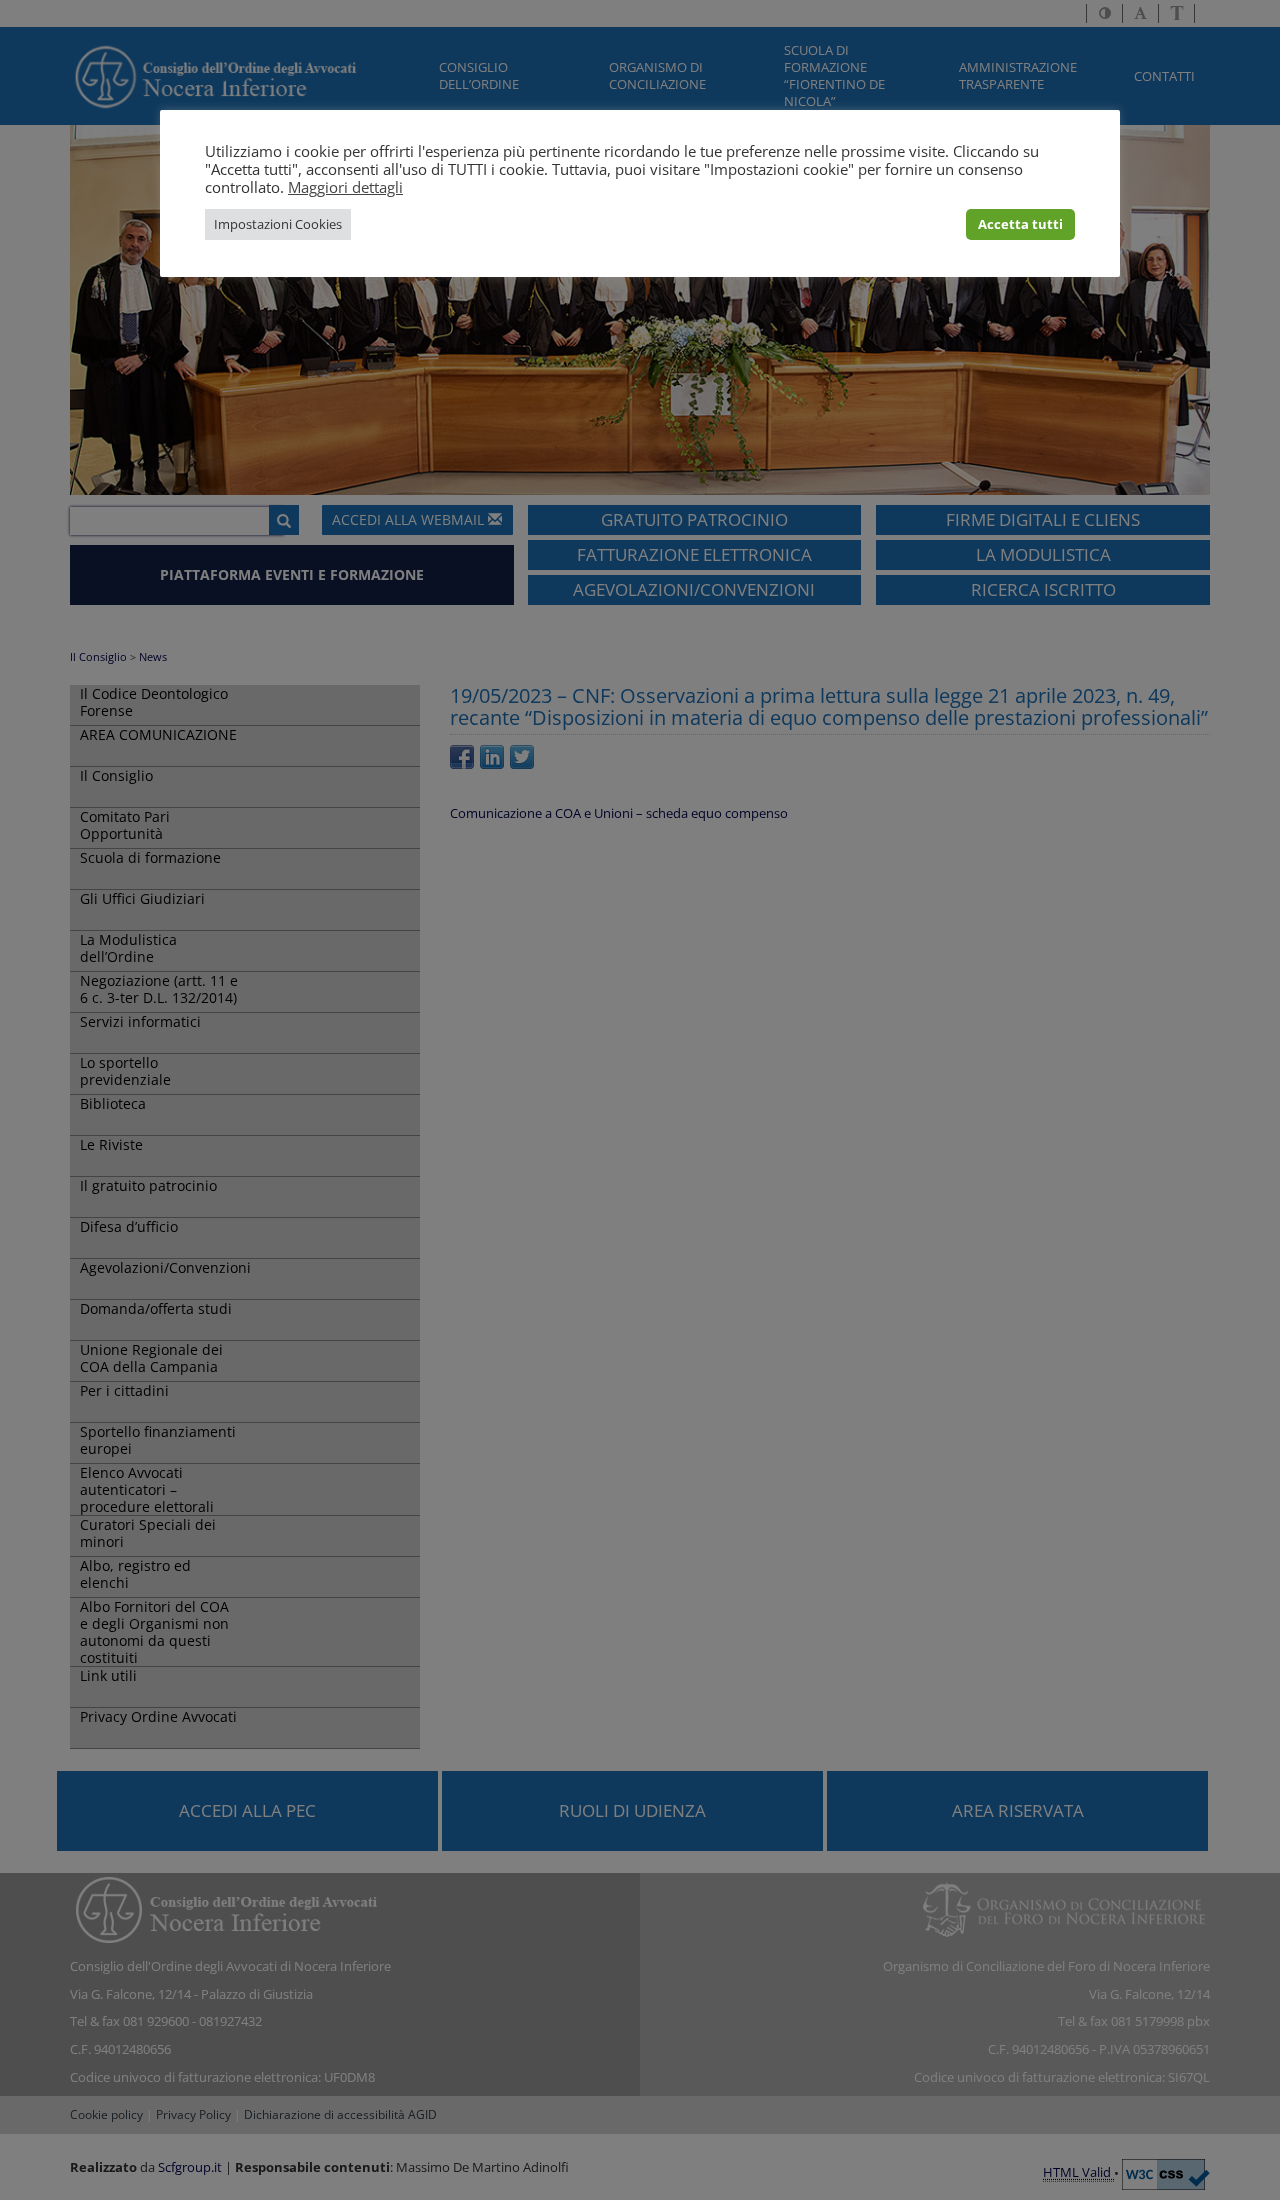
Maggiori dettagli (345, 187)
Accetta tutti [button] (1020, 224)
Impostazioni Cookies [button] (278, 224)
